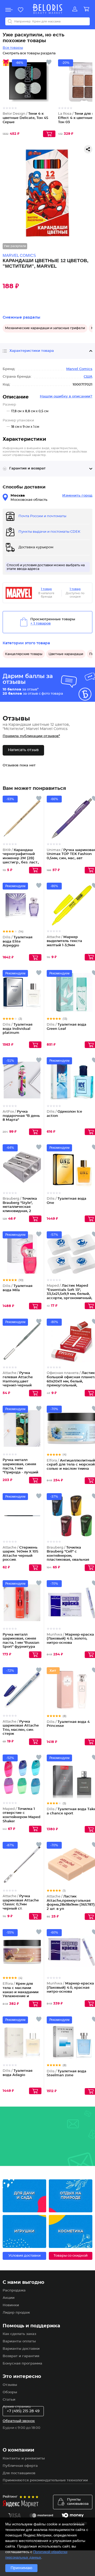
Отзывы (10, 2385)
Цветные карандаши (66, 654)
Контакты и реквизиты (24, 2459)
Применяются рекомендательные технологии (45, 2480)
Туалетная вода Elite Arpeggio (18, 941)
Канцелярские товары (24, 654)
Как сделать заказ (19, 2334)
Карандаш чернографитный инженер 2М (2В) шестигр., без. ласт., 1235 (21, 858)
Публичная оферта (20, 2466)
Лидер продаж (16, 2313)
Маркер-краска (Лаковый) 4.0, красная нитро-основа (70, 1988)
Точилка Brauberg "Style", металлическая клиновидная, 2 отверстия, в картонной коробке (20, 1211)
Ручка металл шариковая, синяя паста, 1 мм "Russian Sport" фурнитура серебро (21, 1643)
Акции (9, 2298)
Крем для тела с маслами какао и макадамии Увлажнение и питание (21, 1992)
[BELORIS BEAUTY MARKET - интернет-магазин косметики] (47, 9)
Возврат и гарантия (21, 2356)
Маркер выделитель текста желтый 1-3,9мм (64, 941)
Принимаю (21, 2568)
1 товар (46, 589)
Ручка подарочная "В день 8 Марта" (21, 1116)
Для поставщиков (19, 2473)
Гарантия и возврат (27, 468)
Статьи (9, 2400)
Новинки (11, 2305)
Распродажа (14, 2291)
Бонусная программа (22, 2364)
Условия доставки (25, 2256)
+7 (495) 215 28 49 (23, 2411)
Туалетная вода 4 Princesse (68, 1724)
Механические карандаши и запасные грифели (45, 328)
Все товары (13, 48)
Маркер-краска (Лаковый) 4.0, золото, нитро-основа (70, 1639)
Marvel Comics (79, 369)
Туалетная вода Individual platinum (18, 1029)
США (88, 377)
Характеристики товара (32, 351)
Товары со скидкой (71, 2256)
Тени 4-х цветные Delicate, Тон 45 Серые (25, 118)
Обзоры (10, 2392)
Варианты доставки (21, 2349)
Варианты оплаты (19, 2341)
